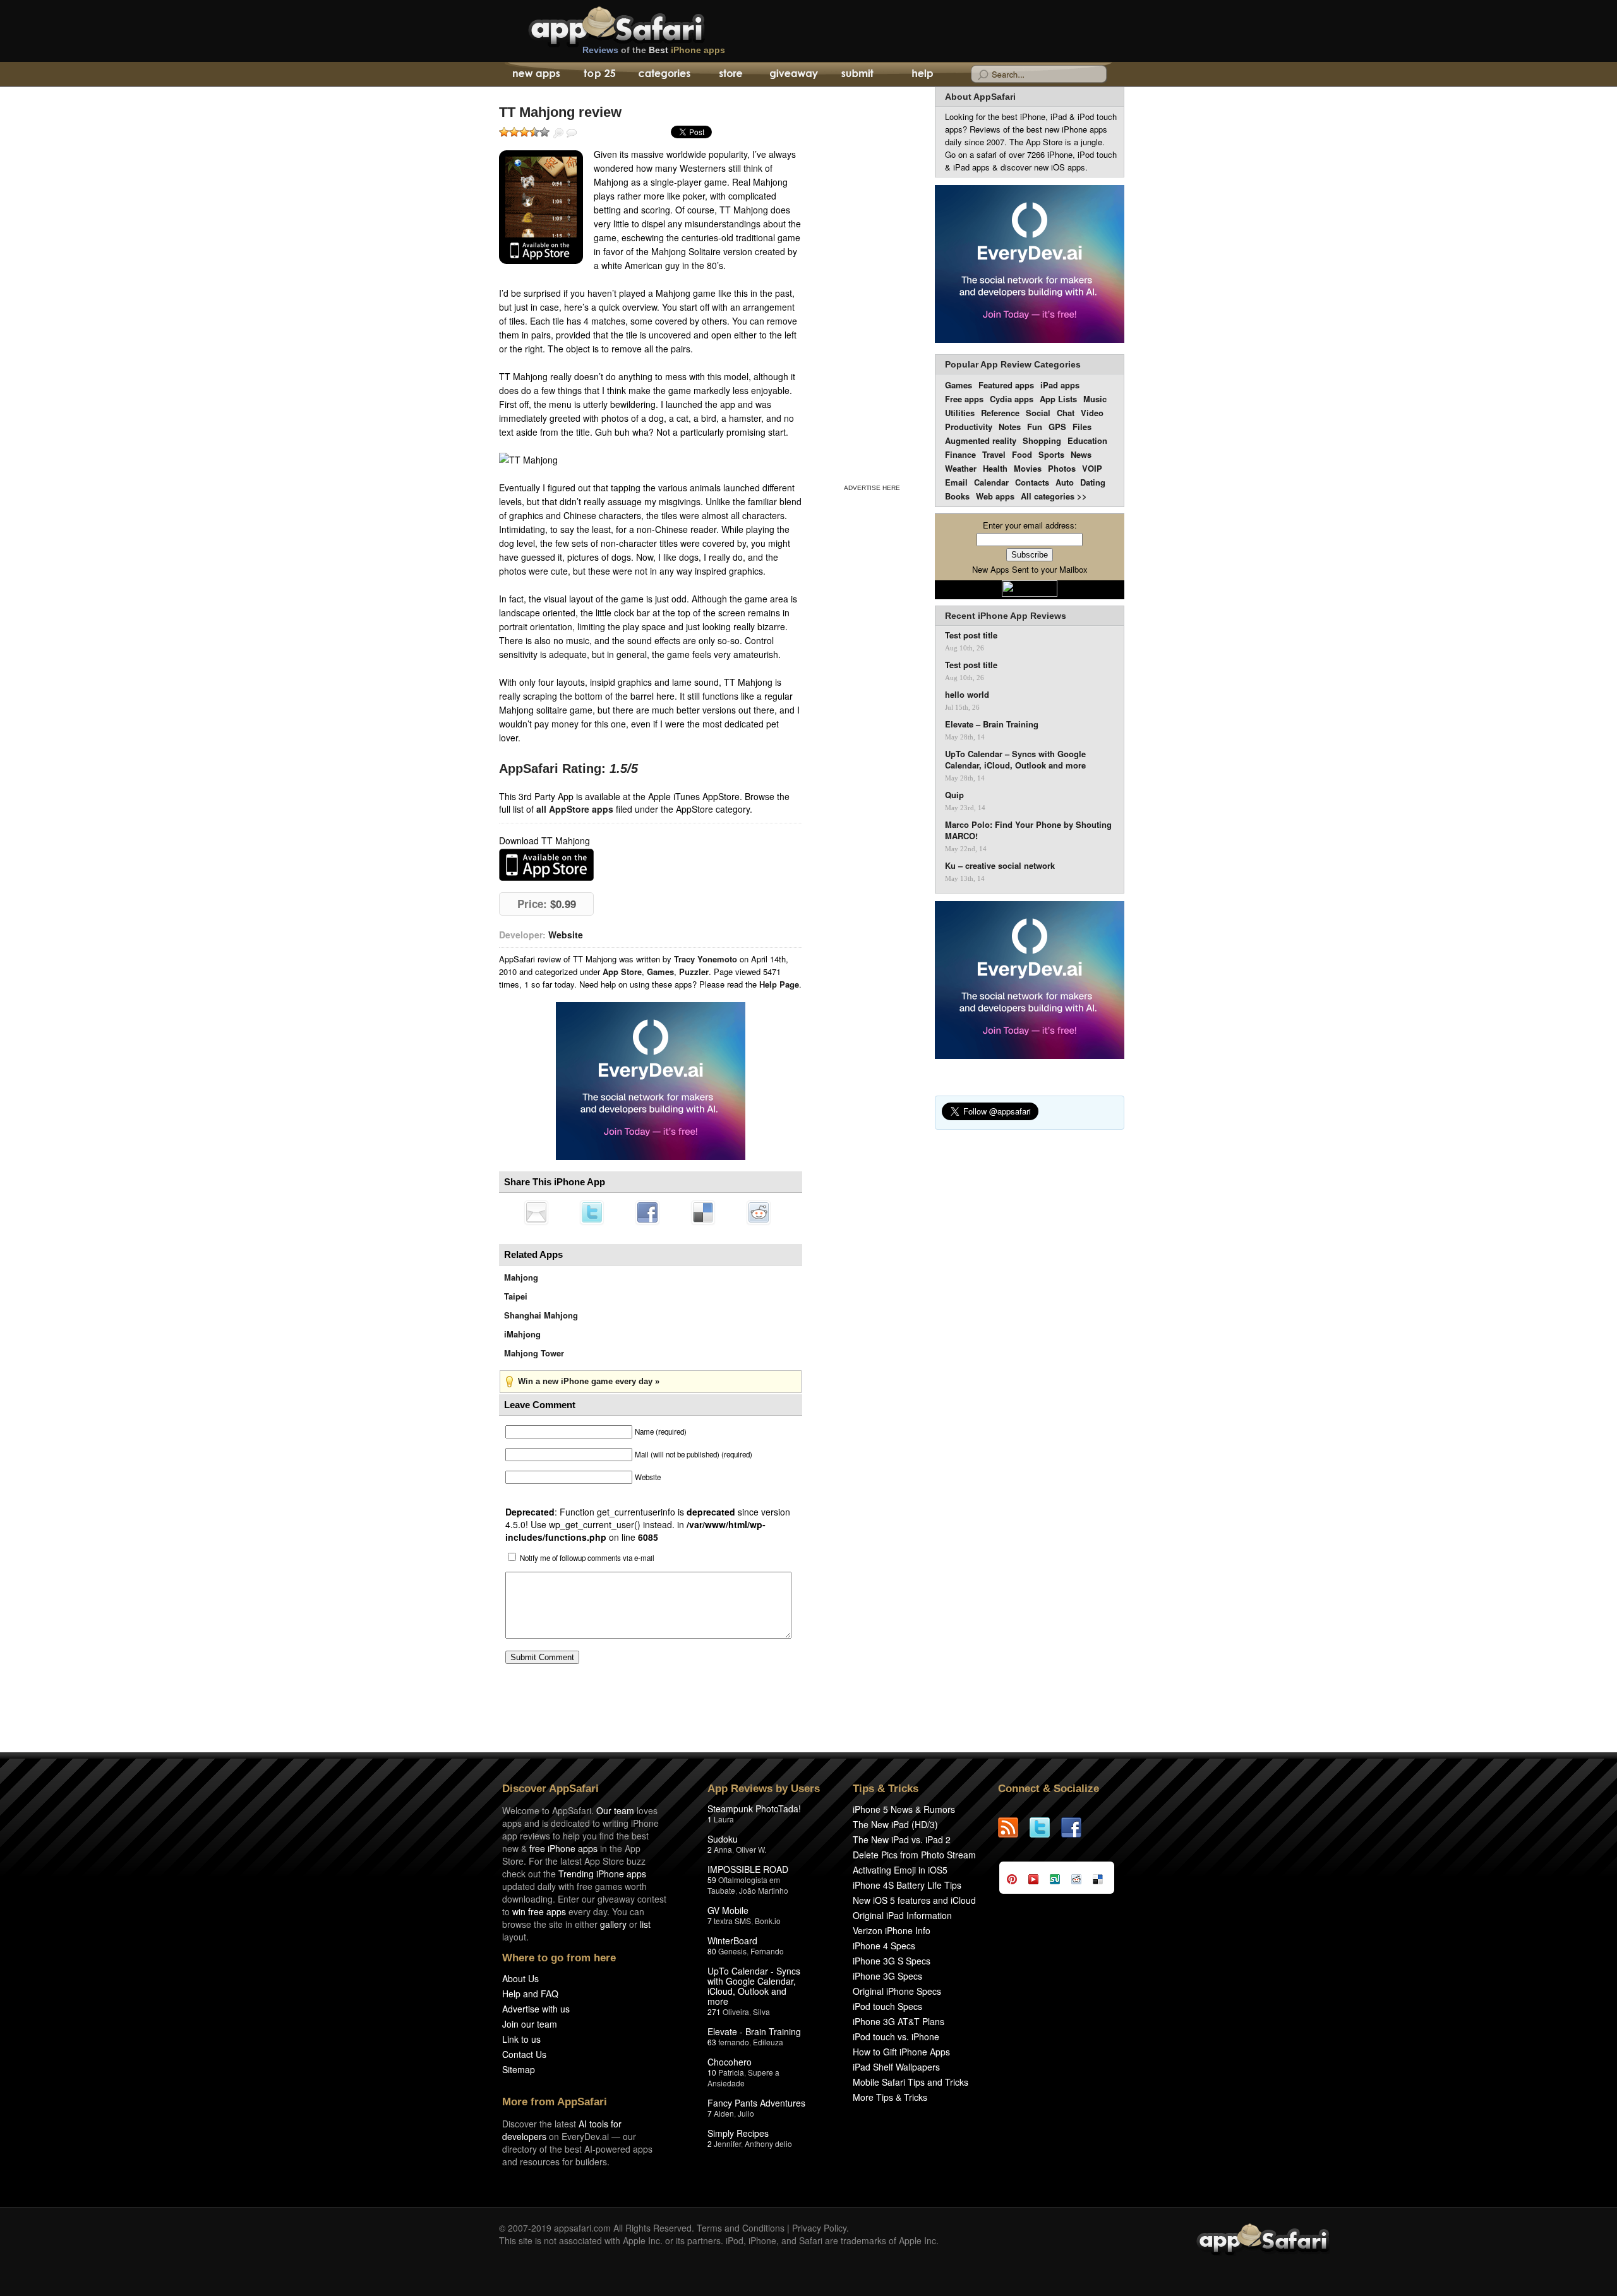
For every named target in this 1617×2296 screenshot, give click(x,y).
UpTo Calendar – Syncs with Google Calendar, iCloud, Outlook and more (1015, 760)
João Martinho (764, 1890)
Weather (961, 468)
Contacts (1032, 482)
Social (1038, 413)
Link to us (521, 2039)
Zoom (558, 133)
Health (995, 468)
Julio (746, 2113)
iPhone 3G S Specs (892, 1961)
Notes (1010, 427)
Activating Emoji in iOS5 (900, 1870)
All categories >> (1054, 496)
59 (712, 1880)
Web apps (995, 496)
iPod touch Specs (887, 2006)
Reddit (759, 1212)
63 (712, 2042)
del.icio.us (703, 1212)
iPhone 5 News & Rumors (904, 1809)
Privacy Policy (819, 2228)
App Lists (1058, 399)
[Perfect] (544, 132)
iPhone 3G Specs (887, 1976)
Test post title (971, 635)
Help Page (779, 984)
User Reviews (572, 133)
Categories (664, 75)
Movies (1028, 468)
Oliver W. (751, 1849)
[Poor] (514, 132)
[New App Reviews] (535, 75)
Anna (723, 1849)
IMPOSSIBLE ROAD (748, 1869)
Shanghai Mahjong (541, 1315)
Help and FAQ (530, 1994)
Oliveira (736, 2012)
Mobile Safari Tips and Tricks (911, 2082)
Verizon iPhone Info (892, 1930)
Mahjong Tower (534, 1353)
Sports (1051, 454)
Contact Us (524, 2054)
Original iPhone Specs (897, 1991)
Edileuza (768, 2042)
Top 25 (600, 75)
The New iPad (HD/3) (895, 1824)
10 (712, 2072)
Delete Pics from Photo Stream (914, 1855)
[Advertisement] (872, 283)
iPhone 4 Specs (884, 1946)
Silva (761, 2012)
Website (566, 935)
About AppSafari (980, 97)
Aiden (724, 2113)
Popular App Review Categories (1013, 364)
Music (1095, 399)
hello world (967, 695)
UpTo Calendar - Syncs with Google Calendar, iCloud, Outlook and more (754, 1986)
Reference (1000, 413)
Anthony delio (768, 2144)
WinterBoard (732, 1940)
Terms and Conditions (741, 2228)
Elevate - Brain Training (754, 2031)
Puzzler (694, 972)
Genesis (732, 1951)
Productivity (969, 427)
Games (660, 972)
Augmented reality (981, 440)
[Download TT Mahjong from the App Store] (541, 207)
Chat (1066, 413)
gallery (613, 1924)
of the (654, 50)
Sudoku (723, 1839)
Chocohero (730, 2062)
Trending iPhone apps (602, 1874)
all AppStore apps (575, 809)
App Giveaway (793, 75)
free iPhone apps (563, 1848)
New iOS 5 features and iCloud (914, 1900)
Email (956, 482)
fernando (734, 2042)
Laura (724, 1819)
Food (1022, 454)
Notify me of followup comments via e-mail (587, 1558)
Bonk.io (768, 1921)
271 (714, 2012)
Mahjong (521, 1277)
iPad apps (1060, 385)
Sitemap (519, 2069)
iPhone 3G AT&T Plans (899, 2021)
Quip (954, 795)
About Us (520, 1978)
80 (712, 1951)
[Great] (534, 132)
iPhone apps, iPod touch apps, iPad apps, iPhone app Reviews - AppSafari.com (643, 25)
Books (957, 496)
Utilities (960, 413)
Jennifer (727, 2144)
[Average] (524, 132)
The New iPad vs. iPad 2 (902, 1839)
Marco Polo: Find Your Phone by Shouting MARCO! (1028, 830)
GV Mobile (728, 1910)
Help (922, 75)
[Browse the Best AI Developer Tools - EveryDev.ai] (651, 1082)
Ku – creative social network (1000, 866)
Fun (1035, 427)
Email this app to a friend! (536, 1212)
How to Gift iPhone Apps (901, 2052)
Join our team (530, 2024)
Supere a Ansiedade (743, 2078)
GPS (1057, 427)
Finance (960, 454)
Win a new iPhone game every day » (589, 1381)
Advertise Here (872, 488)
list (645, 1924)
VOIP (1092, 468)
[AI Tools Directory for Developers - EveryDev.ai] (1030, 981)
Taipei (516, 1296)
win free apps (539, 1911)
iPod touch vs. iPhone (896, 2036)
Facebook (647, 1212)
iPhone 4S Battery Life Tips (907, 1885)
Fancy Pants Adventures (756, 2103)
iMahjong (522, 1334)
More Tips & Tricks (890, 2097)
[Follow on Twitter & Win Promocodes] (1045, 1827)
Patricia (731, 2072)
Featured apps (1006, 385)
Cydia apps (1012, 399)
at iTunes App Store (546, 865)
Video (1092, 413)
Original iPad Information (902, 1915)
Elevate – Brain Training (992, 724)
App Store (622, 972)
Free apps (964, 399)
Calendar (991, 482)
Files (1082, 427)
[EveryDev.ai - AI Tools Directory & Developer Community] (1030, 265)
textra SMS (732, 1921)
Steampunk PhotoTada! (754, 1809)
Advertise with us (536, 2009)
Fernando (767, 1951)
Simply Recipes (738, 2133)
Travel (994, 454)
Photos (1062, 468)
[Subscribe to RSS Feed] (1014, 1827)
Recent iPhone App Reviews (1006, 616)
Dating (1093, 482)
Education (1087, 440)
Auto (1065, 482)
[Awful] (504, 132)
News (1081, 454)
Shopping (1042, 440)
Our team (615, 1810)
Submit (857, 75)
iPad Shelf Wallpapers (896, 2067)
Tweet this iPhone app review (592, 1212)
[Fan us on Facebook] (1077, 1827)
